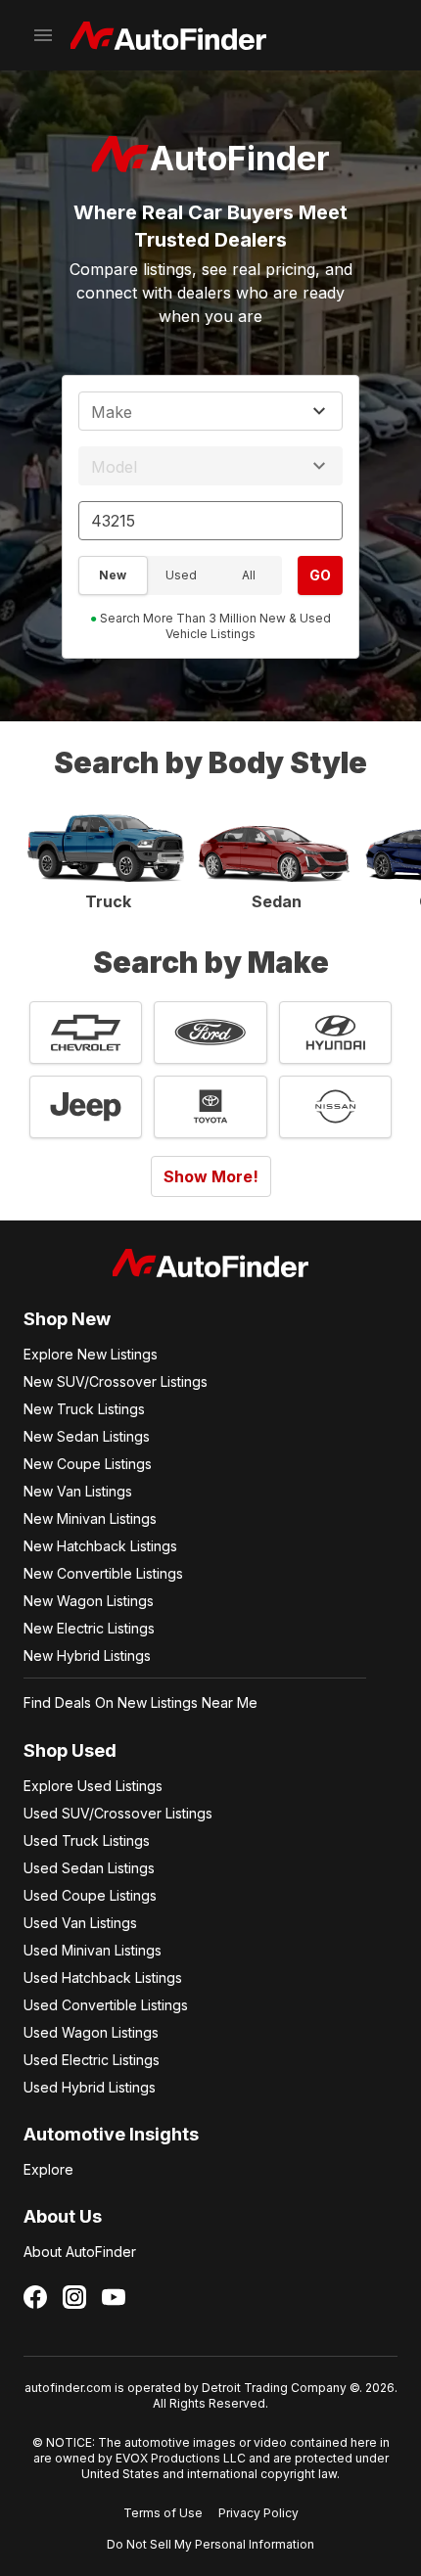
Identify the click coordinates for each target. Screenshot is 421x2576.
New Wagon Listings (89, 1601)
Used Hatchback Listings (103, 1978)
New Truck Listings (84, 1409)
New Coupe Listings (88, 1464)
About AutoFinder (80, 2252)
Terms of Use (163, 2513)
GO (320, 575)
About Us (63, 2216)
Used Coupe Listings (90, 1895)
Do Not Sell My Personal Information (210, 2544)
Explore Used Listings (93, 1786)
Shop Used (70, 1750)
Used (181, 575)
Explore (48, 2169)
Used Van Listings (80, 1923)
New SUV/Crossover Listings (116, 1381)
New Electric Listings (89, 1628)
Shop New (67, 1319)
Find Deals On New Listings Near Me (140, 1702)
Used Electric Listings (92, 2060)
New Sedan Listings (87, 1436)
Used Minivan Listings (93, 1950)
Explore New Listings (91, 1354)
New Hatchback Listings (100, 1546)
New (113, 575)
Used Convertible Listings (106, 2005)
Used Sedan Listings (89, 1868)
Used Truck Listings (87, 1840)
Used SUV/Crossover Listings (118, 1813)
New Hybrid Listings (87, 1656)
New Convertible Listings (103, 1573)
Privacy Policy (258, 2513)
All (249, 575)
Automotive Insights (111, 2134)
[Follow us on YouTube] (114, 2297)
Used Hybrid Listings (90, 2087)
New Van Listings (78, 1491)
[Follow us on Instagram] (74, 2297)
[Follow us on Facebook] (35, 2297)
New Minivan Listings (90, 1518)
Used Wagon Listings (91, 2032)
